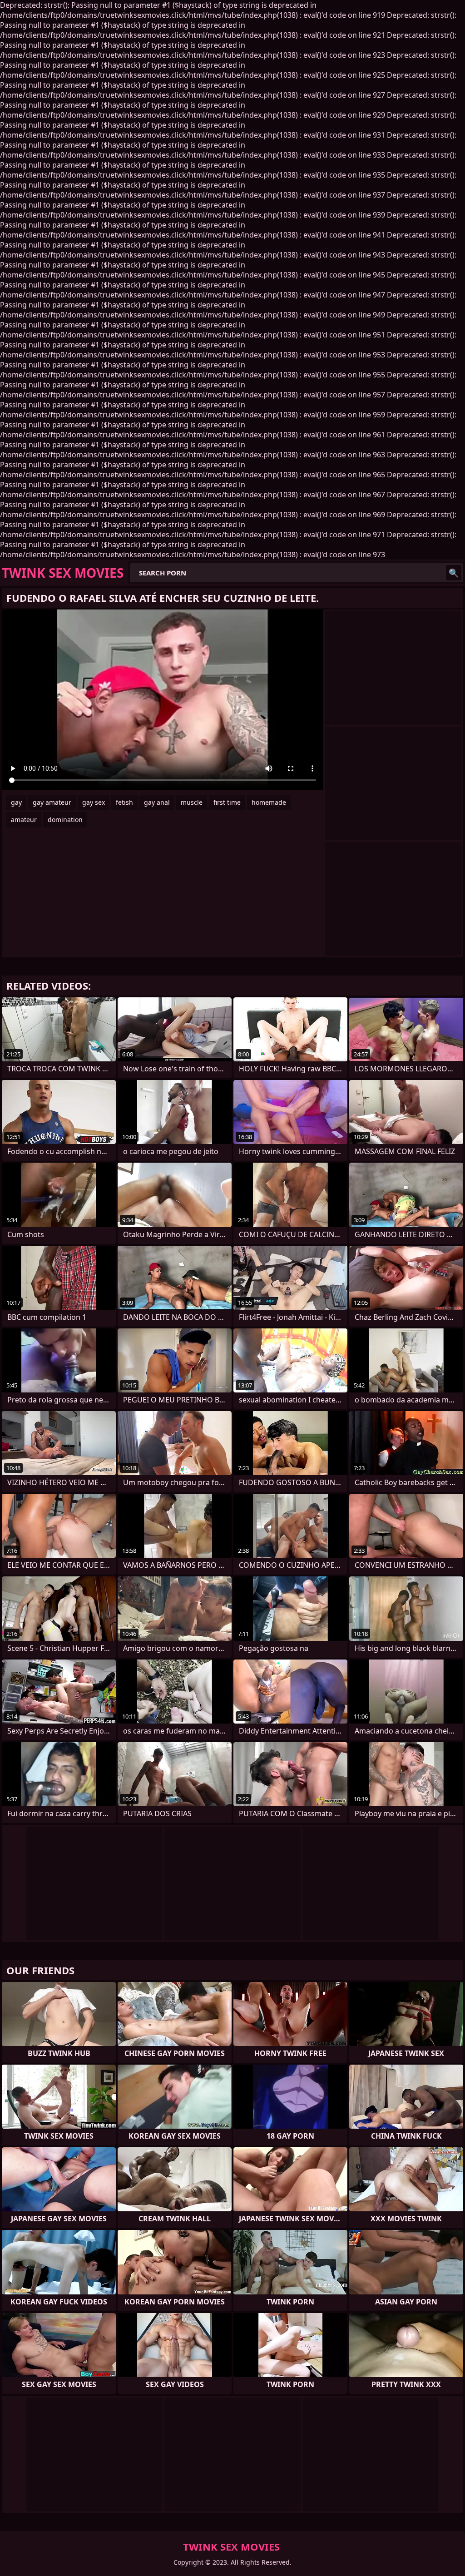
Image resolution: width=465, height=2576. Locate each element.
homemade (269, 802)
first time (227, 802)
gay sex (94, 802)
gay (16, 802)
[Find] (454, 573)
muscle (192, 802)
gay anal (157, 802)
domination (65, 820)
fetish (124, 802)
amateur (24, 820)
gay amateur (52, 802)
